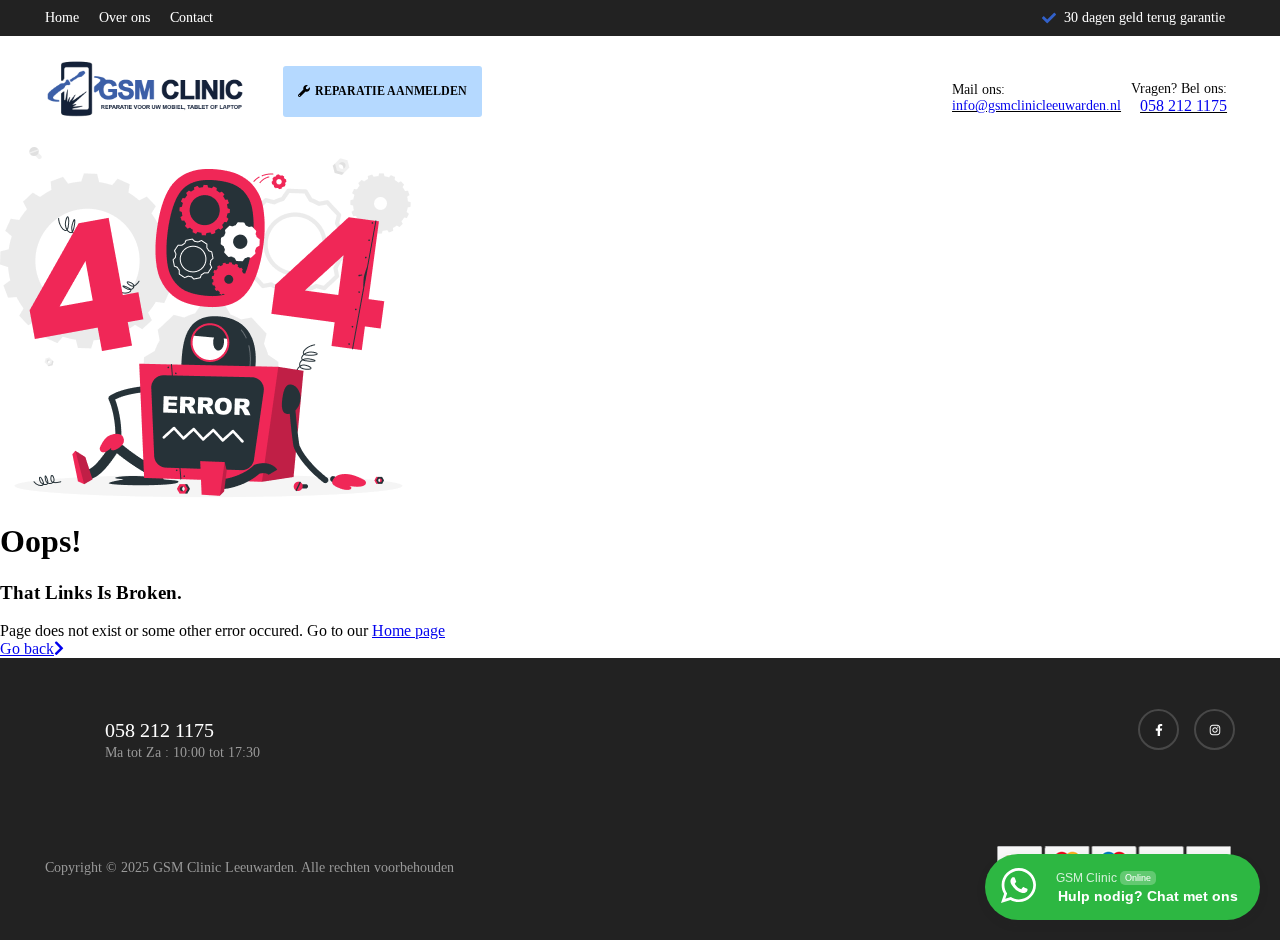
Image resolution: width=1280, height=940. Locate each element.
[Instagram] (1214, 729)
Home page (408, 630)
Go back (27, 648)
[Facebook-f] (1158, 729)
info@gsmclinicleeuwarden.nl (1036, 105)
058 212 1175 (1183, 105)
